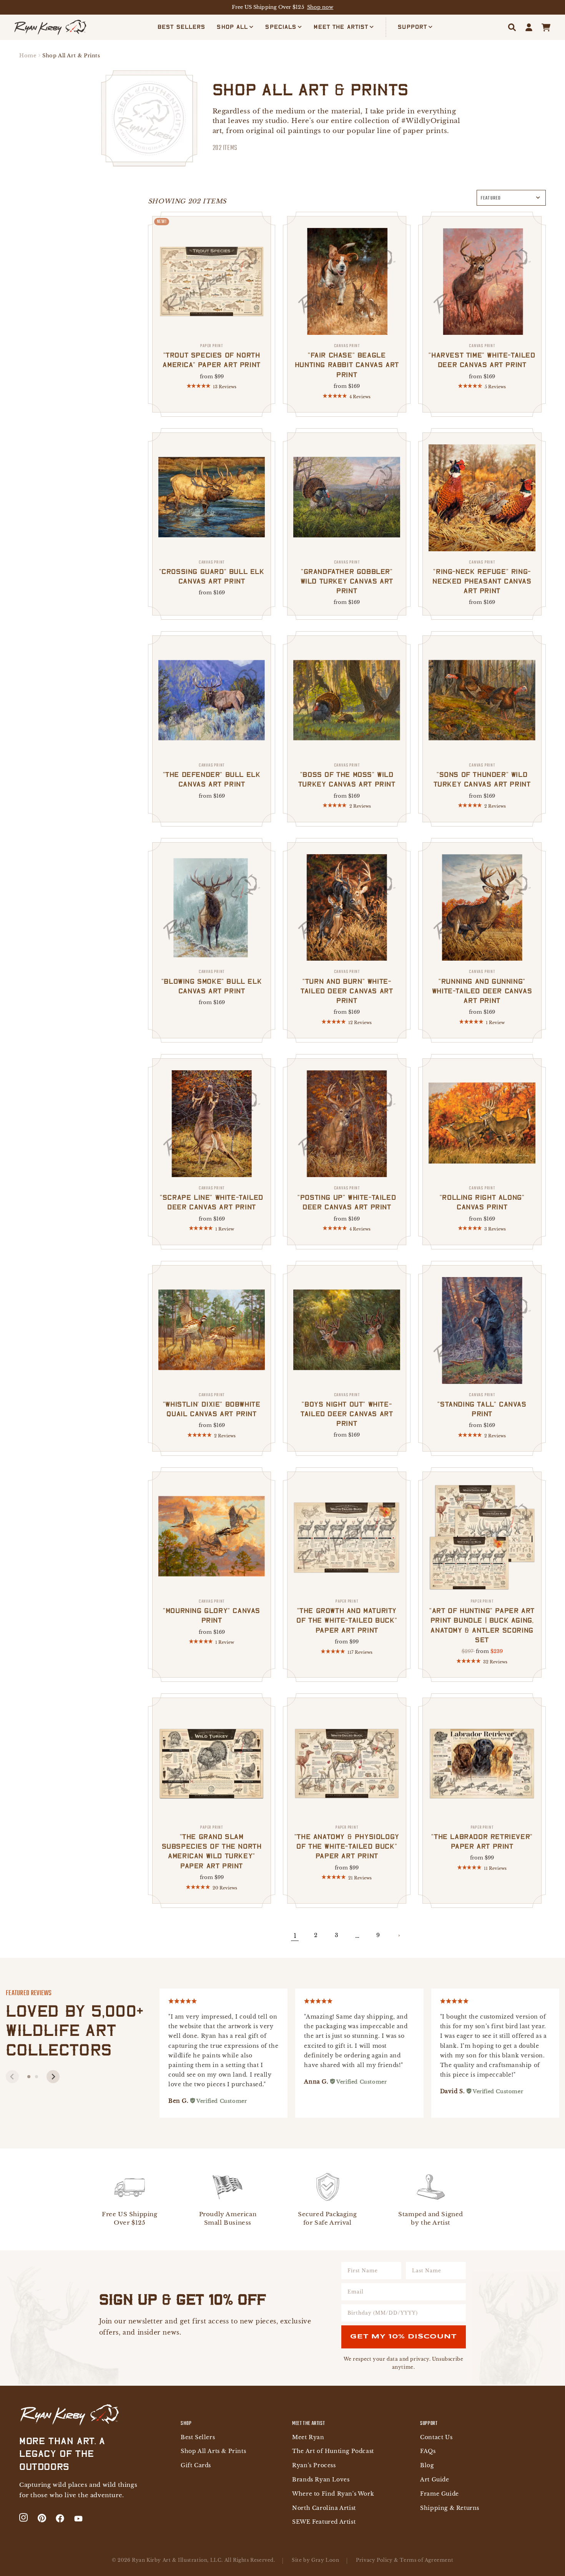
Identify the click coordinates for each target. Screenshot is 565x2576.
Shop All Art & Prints (71, 56)
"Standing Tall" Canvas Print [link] (482, 1405)
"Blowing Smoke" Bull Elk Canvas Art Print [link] (212, 981)
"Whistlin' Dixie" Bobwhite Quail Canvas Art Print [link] (212, 1405)
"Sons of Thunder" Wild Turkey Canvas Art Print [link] (482, 775)
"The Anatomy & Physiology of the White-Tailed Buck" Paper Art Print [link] (347, 1842)
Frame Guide (440, 2494)
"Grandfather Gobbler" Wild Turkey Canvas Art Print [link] (347, 577)
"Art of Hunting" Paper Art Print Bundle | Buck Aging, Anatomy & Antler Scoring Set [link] (482, 1621)
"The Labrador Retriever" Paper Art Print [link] (482, 1837)
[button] (235, 27)
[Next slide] (53, 2077)
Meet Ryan (308, 2437)
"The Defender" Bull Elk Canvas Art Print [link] (212, 775)
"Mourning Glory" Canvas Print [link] (212, 1611)
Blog (427, 2465)
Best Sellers (198, 2437)
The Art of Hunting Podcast (333, 2451)
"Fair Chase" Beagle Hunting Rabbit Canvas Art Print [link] (347, 361)
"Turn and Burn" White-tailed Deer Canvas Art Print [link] (347, 986)
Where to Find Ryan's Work (333, 2494)
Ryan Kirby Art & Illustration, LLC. (177, 2560)
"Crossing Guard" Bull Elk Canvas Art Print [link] (212, 572)
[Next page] (399, 1936)
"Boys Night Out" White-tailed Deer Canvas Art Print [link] (347, 1410)
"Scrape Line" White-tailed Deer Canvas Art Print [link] (212, 1198)
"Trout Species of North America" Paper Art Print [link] (211, 356)
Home (28, 56)
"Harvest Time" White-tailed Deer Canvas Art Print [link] (482, 356)
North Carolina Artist (324, 2508)
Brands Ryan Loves (321, 2480)
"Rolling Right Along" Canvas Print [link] (482, 1198)
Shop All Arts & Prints (213, 2451)
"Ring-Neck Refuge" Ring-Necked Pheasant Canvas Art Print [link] (482, 577)
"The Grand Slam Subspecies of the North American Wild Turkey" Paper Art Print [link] (212, 1847)
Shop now (320, 7)
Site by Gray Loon (315, 2560)
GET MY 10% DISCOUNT (403, 2337)
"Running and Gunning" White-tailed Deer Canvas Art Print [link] (482, 986)
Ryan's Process (314, 2465)
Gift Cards (196, 2465)
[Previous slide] (12, 2077)
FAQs (428, 2451)
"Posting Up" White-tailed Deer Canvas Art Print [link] (347, 1198)
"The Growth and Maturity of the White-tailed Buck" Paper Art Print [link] (347, 1616)
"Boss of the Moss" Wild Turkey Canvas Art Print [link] (347, 775)
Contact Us (436, 2437)
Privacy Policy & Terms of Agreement (405, 2560)
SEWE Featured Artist (324, 2522)
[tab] (29, 2077)
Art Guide (435, 2480)
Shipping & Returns (450, 2508)
